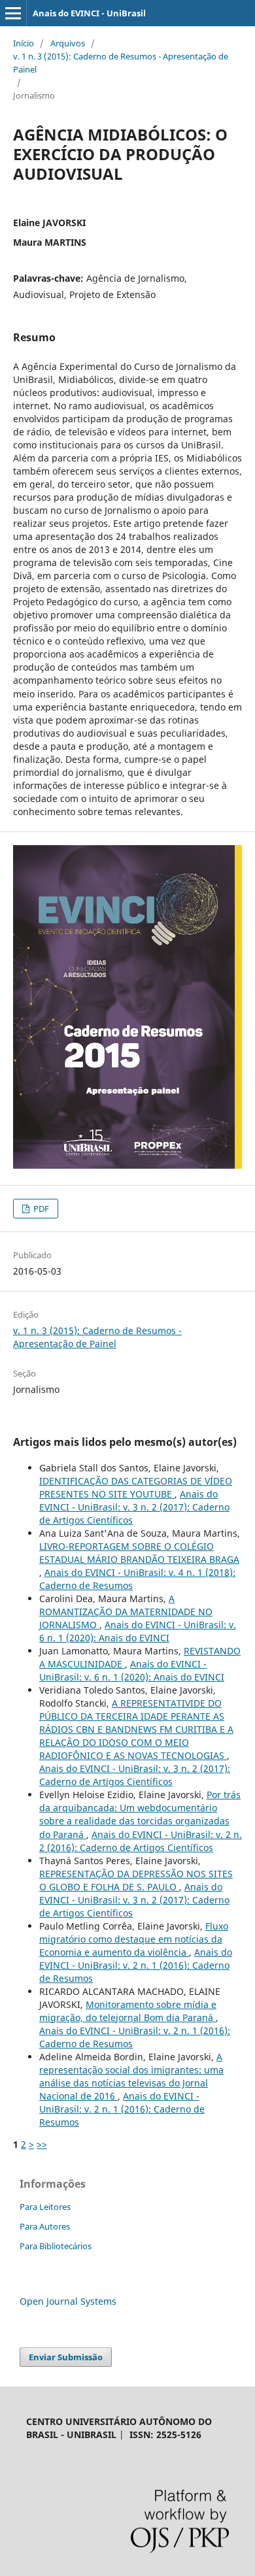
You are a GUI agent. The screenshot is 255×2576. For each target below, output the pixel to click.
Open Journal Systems (68, 2301)
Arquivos (68, 43)
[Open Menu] (13, 13)
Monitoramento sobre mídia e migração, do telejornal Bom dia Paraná (128, 2011)
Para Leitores (45, 2207)
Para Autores (45, 2226)
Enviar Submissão (66, 2357)
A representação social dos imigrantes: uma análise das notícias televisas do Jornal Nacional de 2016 (131, 2076)
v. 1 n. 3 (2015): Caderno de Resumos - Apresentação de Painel (121, 63)
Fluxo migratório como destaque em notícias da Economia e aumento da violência (134, 1939)
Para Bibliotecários (56, 2246)
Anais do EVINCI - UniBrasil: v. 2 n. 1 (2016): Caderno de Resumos (136, 1965)
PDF (40, 1209)
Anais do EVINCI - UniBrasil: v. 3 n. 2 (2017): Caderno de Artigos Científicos (134, 1507)
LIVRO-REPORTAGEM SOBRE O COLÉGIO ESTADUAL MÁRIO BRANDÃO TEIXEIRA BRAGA (139, 1553)
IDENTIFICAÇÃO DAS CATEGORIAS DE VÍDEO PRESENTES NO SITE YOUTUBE (136, 1487)
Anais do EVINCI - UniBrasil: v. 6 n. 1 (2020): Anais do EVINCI (138, 1631)
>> (42, 2144)
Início (24, 43)
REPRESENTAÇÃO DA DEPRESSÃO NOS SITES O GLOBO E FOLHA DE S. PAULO (136, 1880)
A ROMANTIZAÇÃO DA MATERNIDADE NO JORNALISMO (126, 1612)
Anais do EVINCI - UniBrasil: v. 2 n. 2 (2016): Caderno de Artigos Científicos (141, 1841)
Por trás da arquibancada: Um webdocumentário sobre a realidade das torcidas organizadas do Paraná (140, 1814)
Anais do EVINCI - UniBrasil (89, 13)
